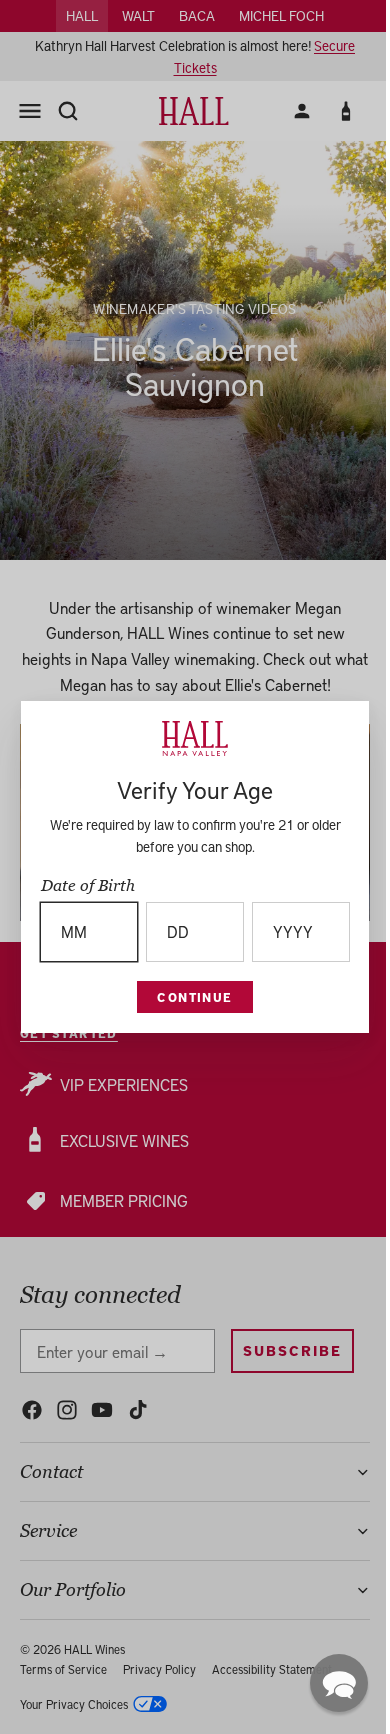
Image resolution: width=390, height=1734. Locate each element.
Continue (190, 997)
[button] (329, 1683)
